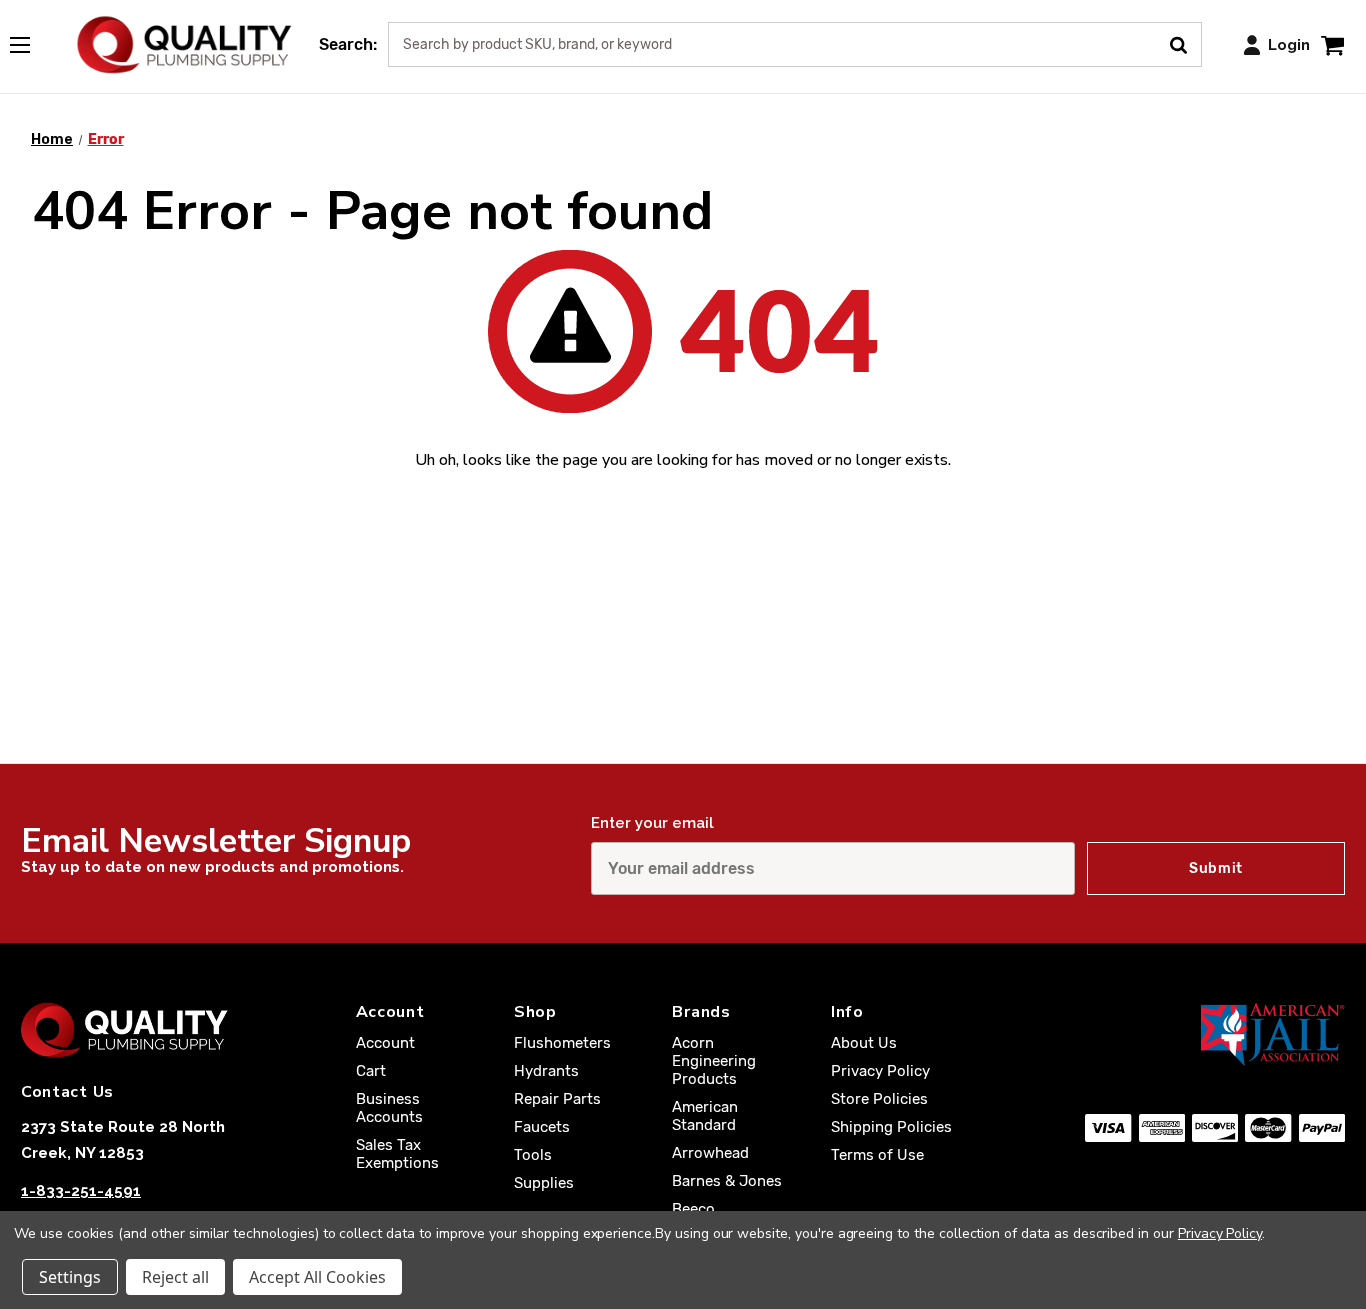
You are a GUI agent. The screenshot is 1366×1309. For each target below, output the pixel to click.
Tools (533, 1155)
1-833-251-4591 (81, 1191)
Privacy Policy (880, 1071)
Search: (348, 44)
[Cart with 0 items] (1332, 44)
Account (385, 1043)
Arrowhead (710, 1153)
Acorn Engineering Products (714, 1061)
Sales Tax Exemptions (397, 1154)
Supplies (544, 1183)
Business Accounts (389, 1108)
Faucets (542, 1127)
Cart (371, 1071)
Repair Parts (557, 1099)
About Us (864, 1043)
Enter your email (652, 823)
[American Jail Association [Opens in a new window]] (1215, 1034)
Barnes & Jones (727, 1181)
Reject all (175, 1277)
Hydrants (546, 1071)
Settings (70, 1277)
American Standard (705, 1116)
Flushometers (562, 1043)
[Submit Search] (1185, 43)
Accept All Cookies (317, 1277)
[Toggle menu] (30, 41)
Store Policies (879, 1099)
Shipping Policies (891, 1127)
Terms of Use (877, 1155)
